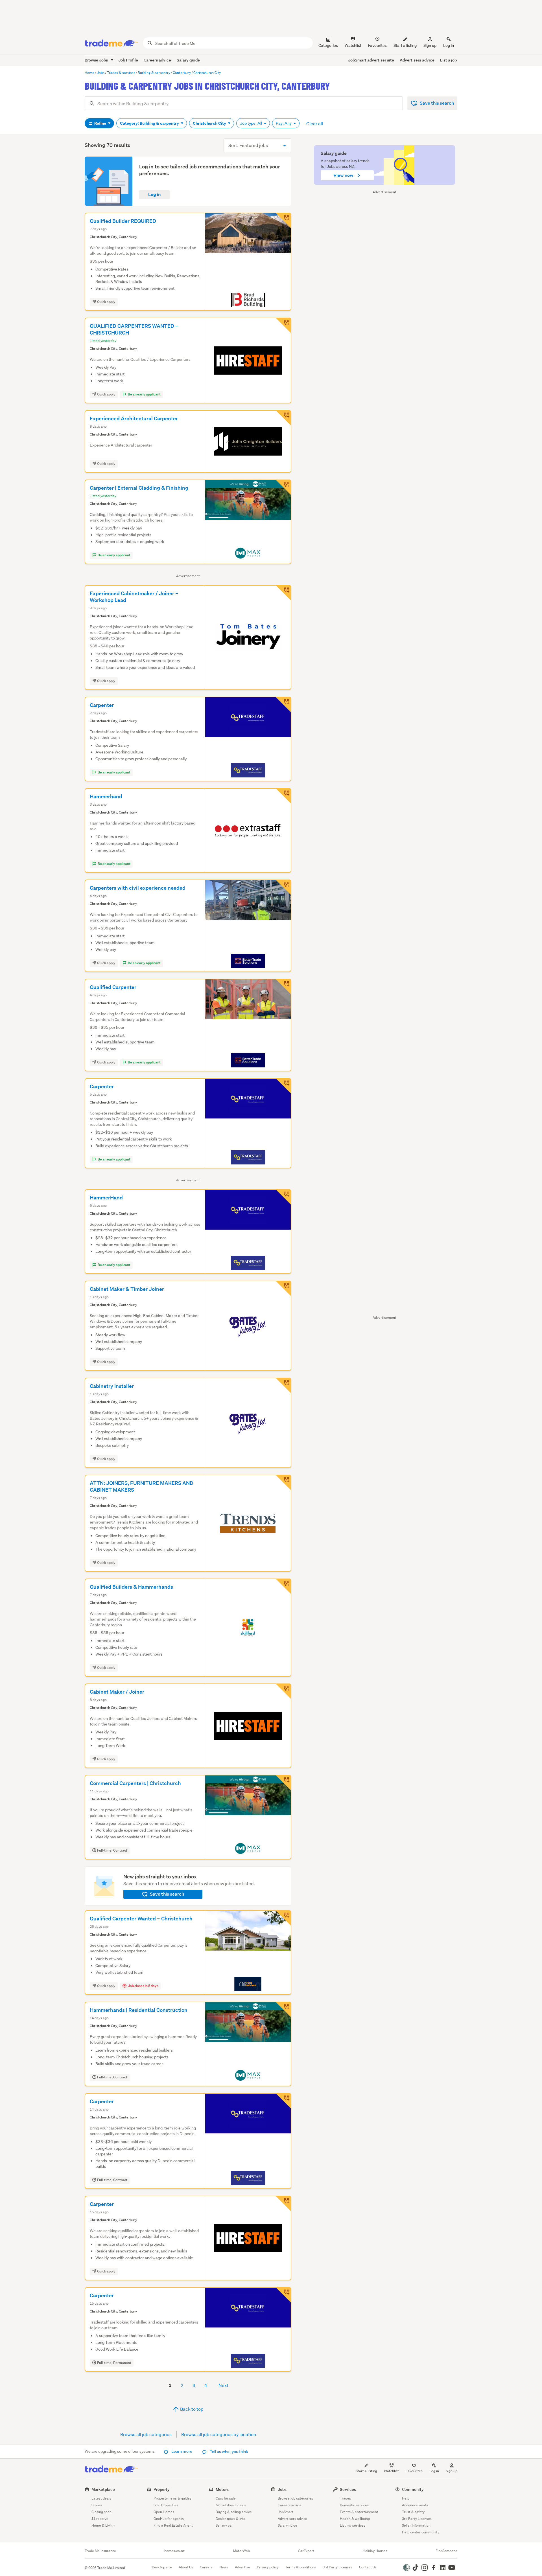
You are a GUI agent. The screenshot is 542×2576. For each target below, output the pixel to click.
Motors (222, 2489)
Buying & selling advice (234, 2512)
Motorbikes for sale (231, 2505)
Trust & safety (413, 2512)
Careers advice (157, 60)
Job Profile (128, 60)
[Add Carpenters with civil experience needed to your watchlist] (283, 887)
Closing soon (101, 2512)
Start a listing (366, 2471)
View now (344, 175)
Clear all (315, 123)
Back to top (191, 2409)
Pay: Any (284, 123)
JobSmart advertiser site (371, 60)
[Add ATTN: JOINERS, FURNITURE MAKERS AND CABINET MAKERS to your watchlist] (283, 1483)
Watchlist (391, 2471)
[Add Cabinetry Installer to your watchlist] (283, 1386)
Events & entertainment (359, 2512)
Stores (97, 2505)
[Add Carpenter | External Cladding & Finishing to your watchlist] (283, 487)
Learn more (182, 2451)
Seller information (416, 2525)
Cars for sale (226, 2498)
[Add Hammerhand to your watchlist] (283, 796)
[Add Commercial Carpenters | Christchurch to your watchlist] (283, 1783)
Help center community (421, 2532)
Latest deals (101, 2498)
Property (162, 2489)
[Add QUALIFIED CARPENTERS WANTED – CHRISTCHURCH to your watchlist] (283, 326)
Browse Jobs (97, 60)
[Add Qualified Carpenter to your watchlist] (283, 987)
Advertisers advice (417, 60)
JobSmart (286, 2512)
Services (348, 2489)
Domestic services (354, 2505)
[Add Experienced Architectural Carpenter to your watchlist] (283, 418)
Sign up (430, 45)
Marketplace (103, 2489)
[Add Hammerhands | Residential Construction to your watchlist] (283, 2010)
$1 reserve (100, 2519)
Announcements (415, 2505)
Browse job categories (295, 2498)
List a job (448, 60)
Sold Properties (166, 2505)
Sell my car (224, 2525)
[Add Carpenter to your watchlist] (283, 705)
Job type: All (251, 123)
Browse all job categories (146, 2434)
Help (406, 2498)
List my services (353, 2525)
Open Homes (164, 2512)
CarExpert (306, 2551)
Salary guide (188, 60)
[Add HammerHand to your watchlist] (283, 1197)
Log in (449, 45)
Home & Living (103, 2525)
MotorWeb (242, 2551)
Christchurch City (210, 123)
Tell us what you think (229, 2452)
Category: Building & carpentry (150, 123)
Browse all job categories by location (219, 2434)
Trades (345, 2498)
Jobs (282, 2489)
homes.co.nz (174, 2551)
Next (223, 2385)
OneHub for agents (169, 2519)
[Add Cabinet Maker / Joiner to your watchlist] (283, 1691)
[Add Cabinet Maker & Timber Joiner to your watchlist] (283, 1289)
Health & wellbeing (355, 2519)
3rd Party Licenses (417, 2519)
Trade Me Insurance (100, 2551)
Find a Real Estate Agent (173, 2525)
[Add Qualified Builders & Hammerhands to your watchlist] (283, 1586)
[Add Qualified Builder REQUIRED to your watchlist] (283, 221)
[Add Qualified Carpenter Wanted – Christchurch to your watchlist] (283, 1918)
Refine (100, 123)
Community (413, 2489)
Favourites (414, 2471)
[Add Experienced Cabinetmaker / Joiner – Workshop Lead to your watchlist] (283, 593)
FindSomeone (446, 2551)
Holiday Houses (375, 2551)
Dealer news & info (230, 2519)
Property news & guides (172, 2498)
